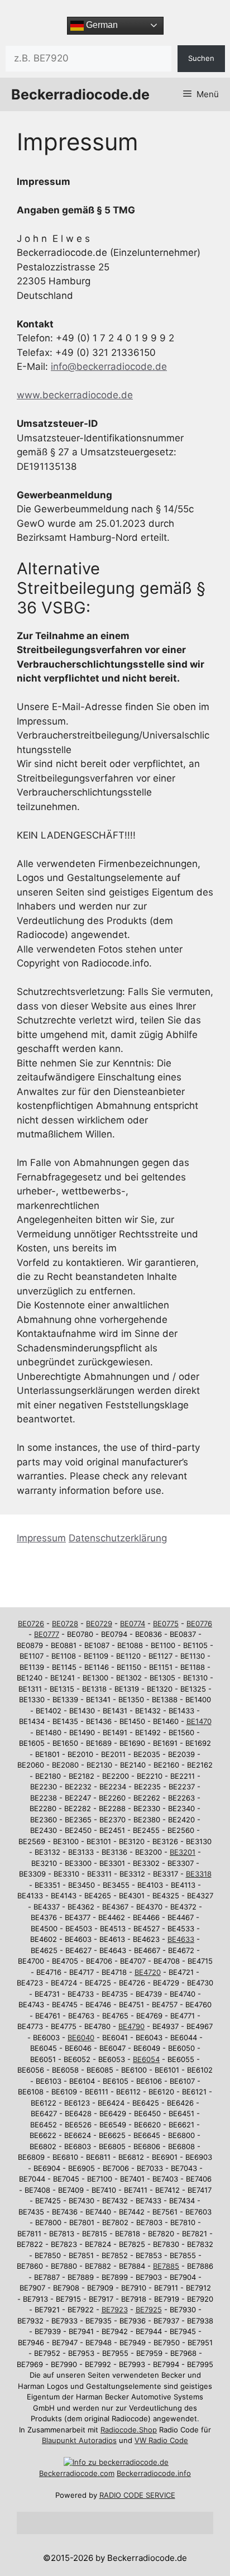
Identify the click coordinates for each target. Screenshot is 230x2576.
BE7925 (149, 2310)
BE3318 (199, 1874)
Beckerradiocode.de (80, 94)
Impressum (41, 1538)
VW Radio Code (161, 2440)
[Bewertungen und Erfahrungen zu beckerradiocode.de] (116, 2462)
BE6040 (81, 2037)
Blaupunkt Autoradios (79, 2440)
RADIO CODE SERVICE (137, 2495)
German (101, 25)
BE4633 (181, 1939)
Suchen (201, 58)
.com (106, 2473)
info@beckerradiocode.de (109, 366)
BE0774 (133, 1623)
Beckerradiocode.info (154, 2473)
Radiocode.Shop (129, 2430)
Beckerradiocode (68, 2473)
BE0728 (65, 1623)
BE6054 (146, 2059)
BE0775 (166, 1623)
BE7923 (115, 2310)
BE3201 (183, 1852)
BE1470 (199, 1721)
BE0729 (99, 1623)
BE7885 (166, 2266)
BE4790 (131, 2026)
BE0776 (199, 1623)
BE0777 (47, 1634)
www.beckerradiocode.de (75, 395)
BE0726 (31, 1623)
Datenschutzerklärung (118, 1538)
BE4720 (148, 1972)
